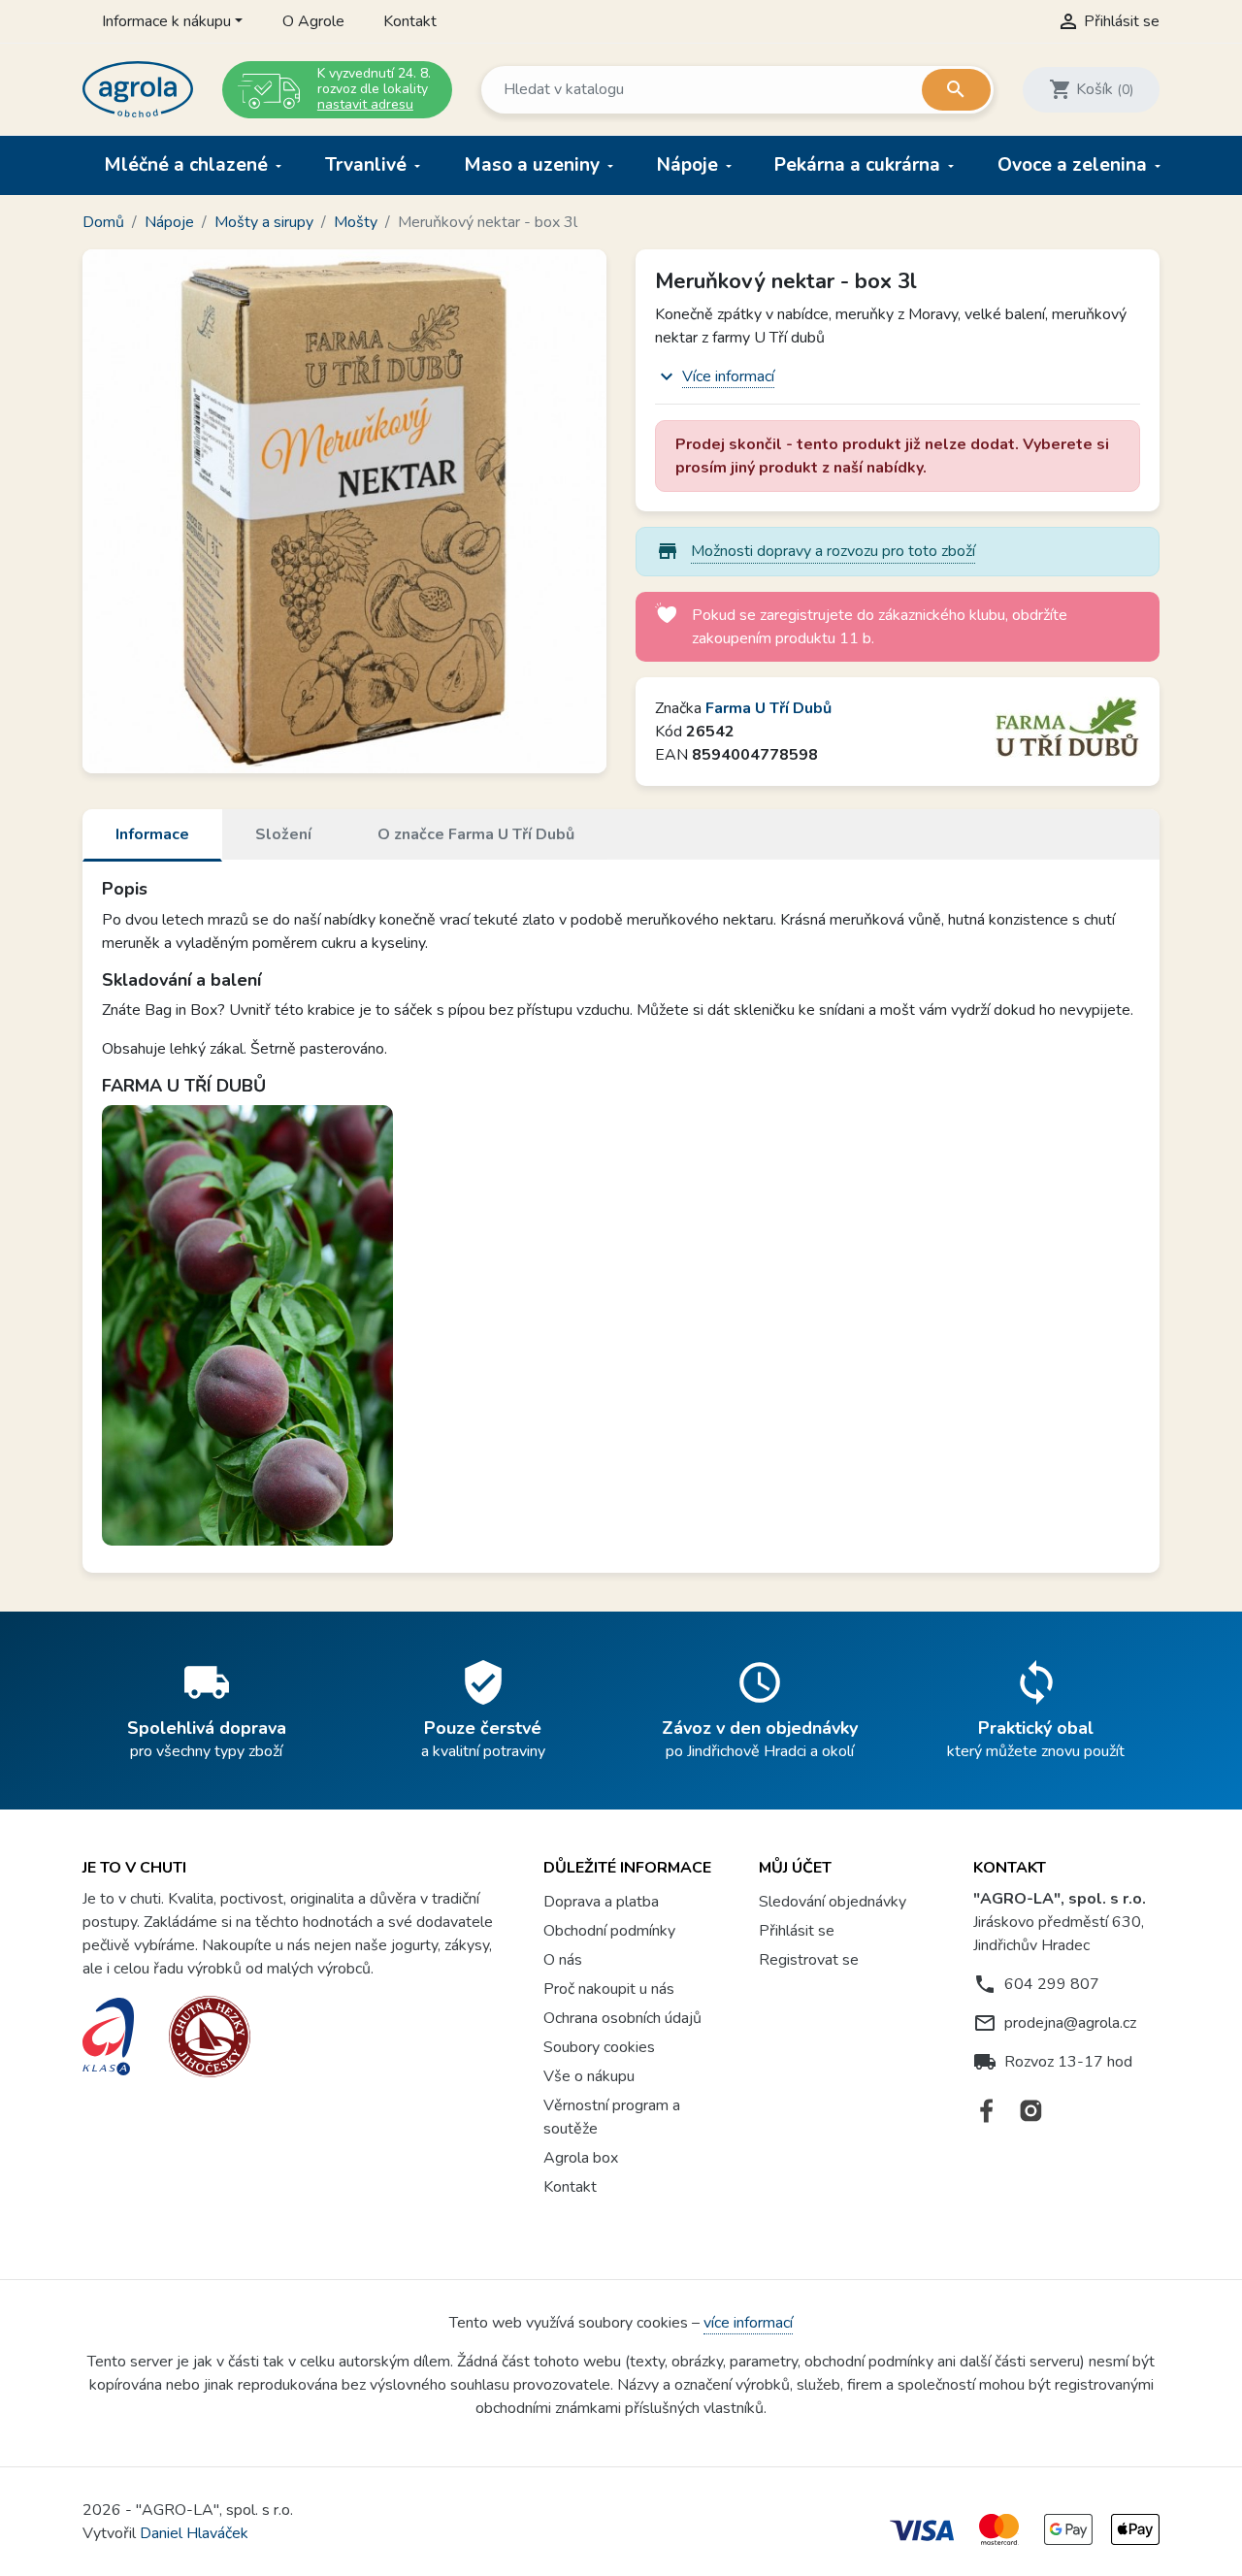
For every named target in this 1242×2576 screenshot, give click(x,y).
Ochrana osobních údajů (622, 2018)
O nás (563, 1960)
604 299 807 (1052, 1984)
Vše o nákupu (589, 2076)
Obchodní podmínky (609, 1931)
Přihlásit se (797, 1931)
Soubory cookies (599, 2047)
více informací (748, 2323)
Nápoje (690, 165)
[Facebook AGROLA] (987, 2111)
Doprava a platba (601, 1902)
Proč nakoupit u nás (609, 1989)
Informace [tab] (152, 834)
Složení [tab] (283, 834)
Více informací (728, 376)
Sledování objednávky (833, 1902)
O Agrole (313, 21)
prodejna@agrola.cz (1070, 2023)
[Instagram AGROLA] (1031, 2111)
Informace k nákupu (166, 21)
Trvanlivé (368, 165)
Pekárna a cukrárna (860, 165)
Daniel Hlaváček (194, 2533)
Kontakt (410, 21)
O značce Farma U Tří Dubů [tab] (476, 834)
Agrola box (581, 2158)
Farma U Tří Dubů (768, 708)
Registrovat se (809, 1960)
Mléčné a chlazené (188, 165)
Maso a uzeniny (534, 165)
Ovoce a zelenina (1075, 165)
